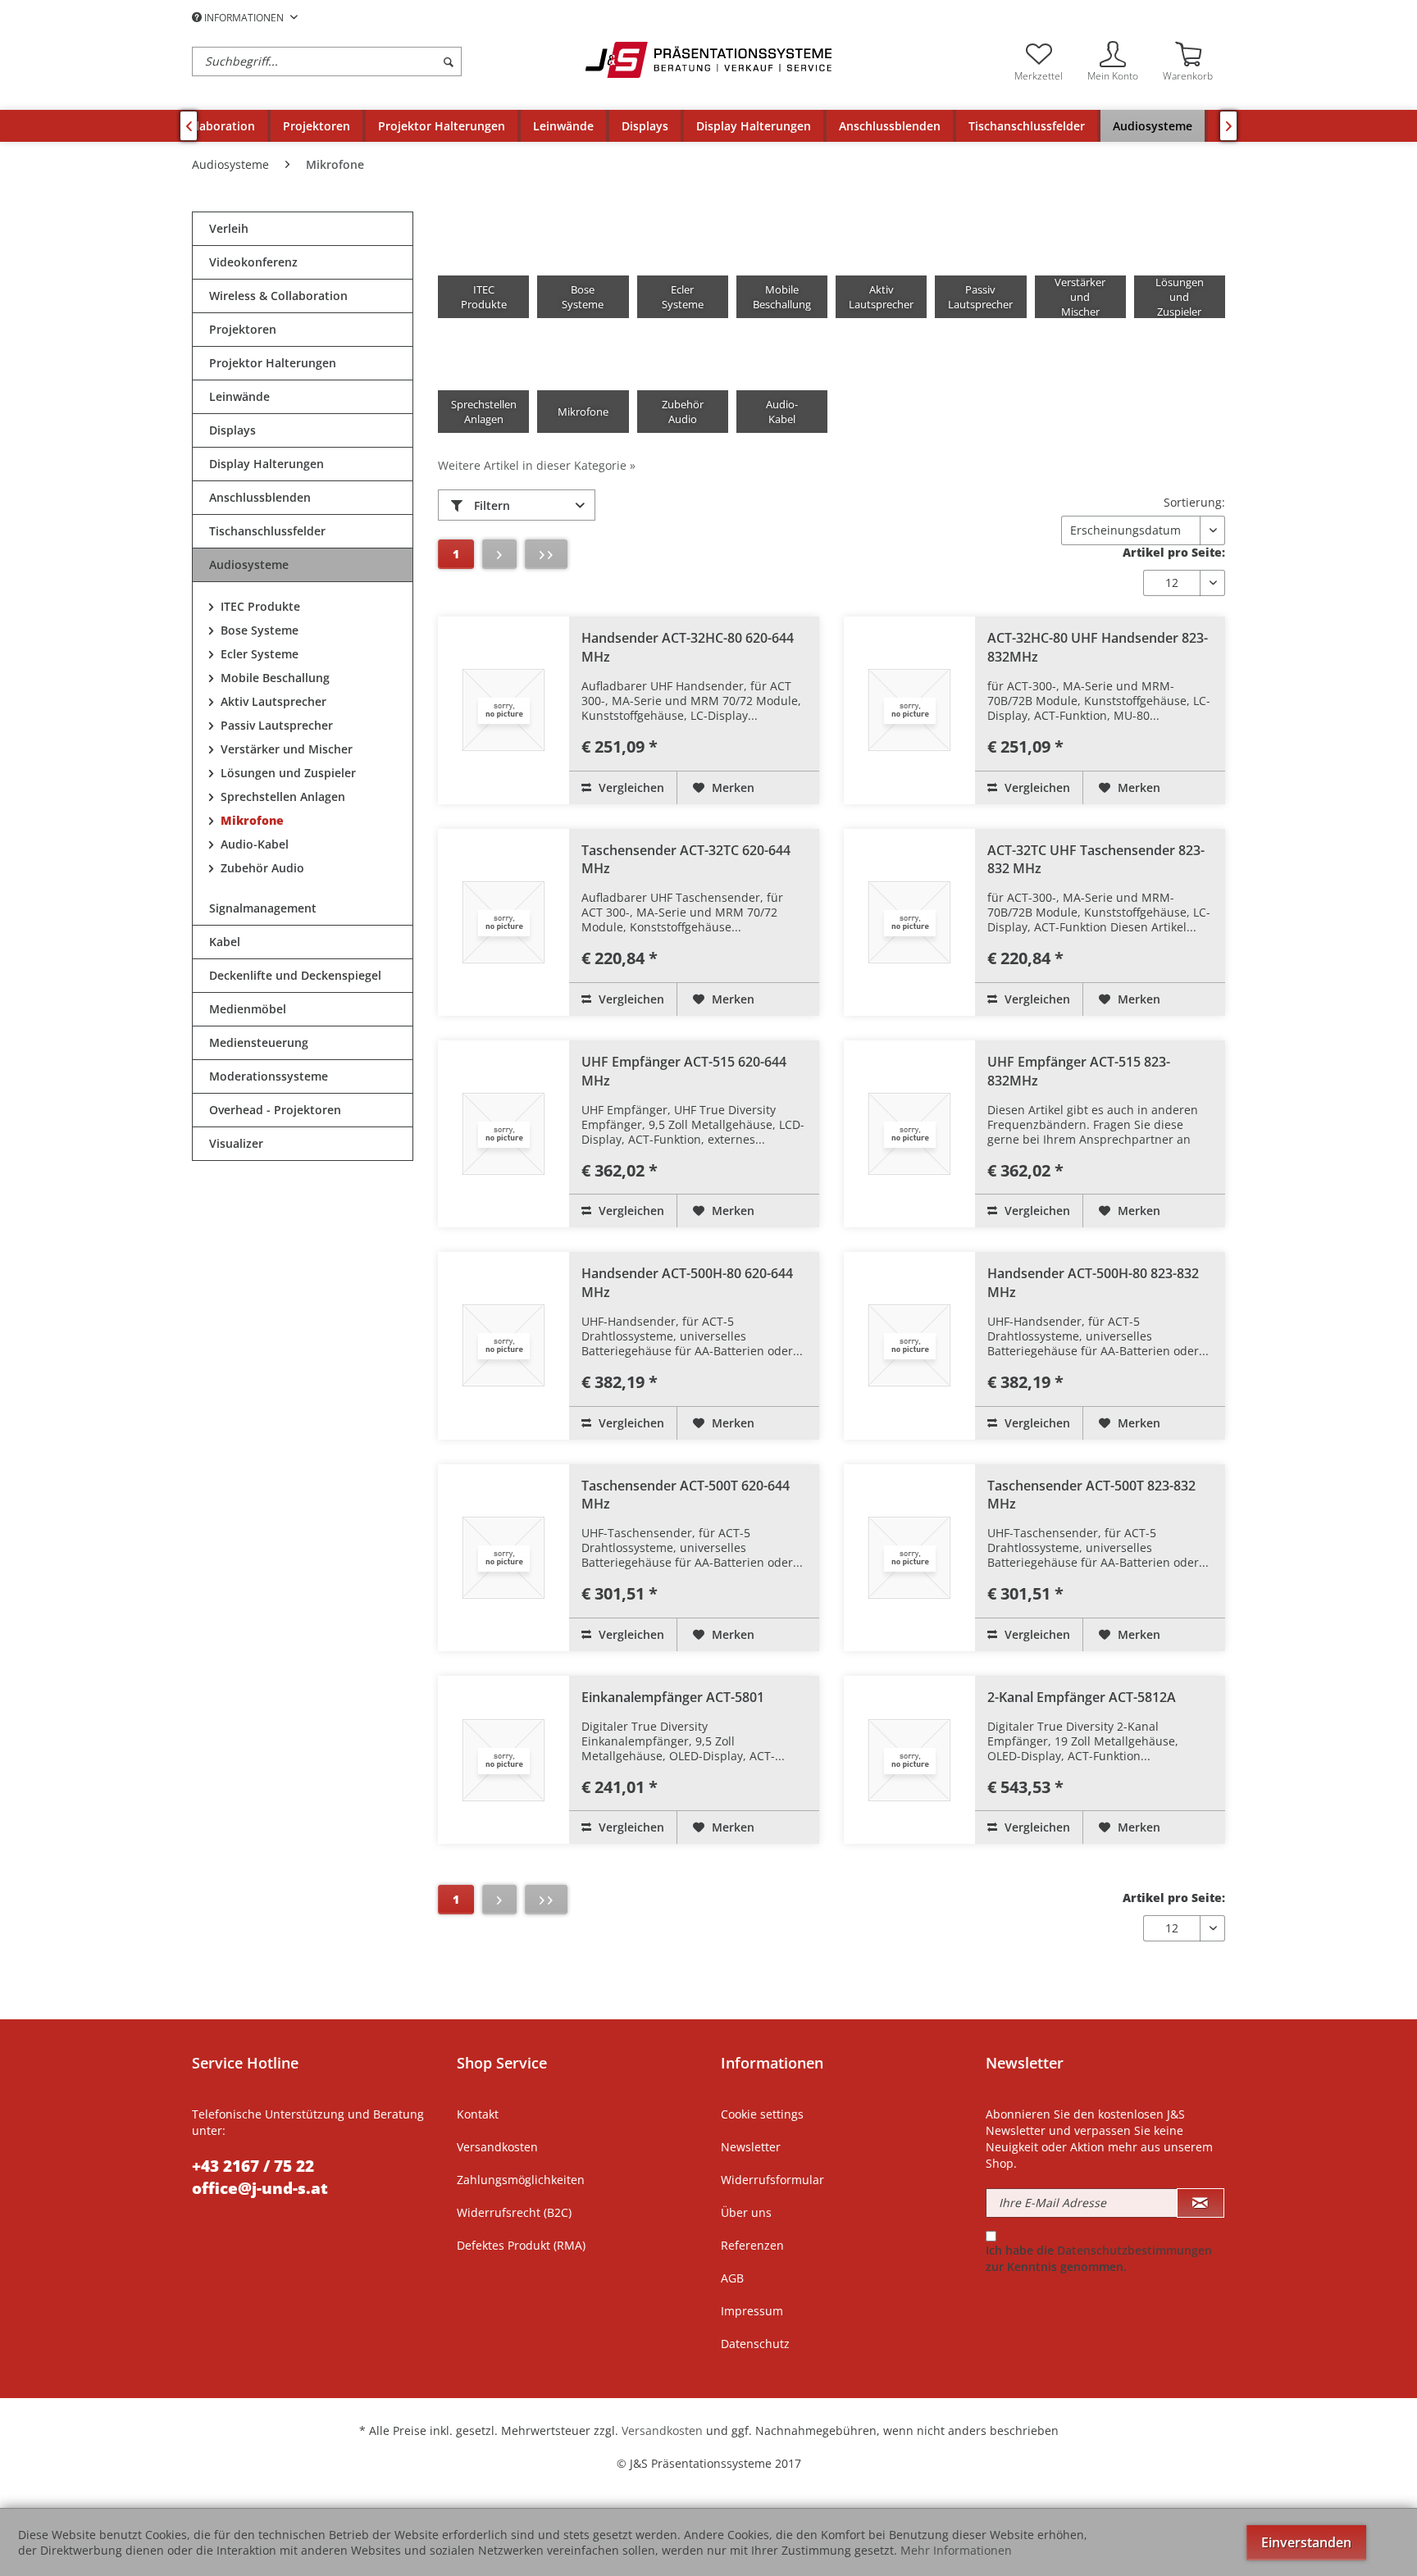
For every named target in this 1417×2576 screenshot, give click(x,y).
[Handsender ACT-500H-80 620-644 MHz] (503, 1345)
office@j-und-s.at (260, 2188)
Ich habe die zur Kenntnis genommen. (1099, 2258)
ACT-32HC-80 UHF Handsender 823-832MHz (1098, 647)
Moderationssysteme (269, 1076)
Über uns (746, 2212)
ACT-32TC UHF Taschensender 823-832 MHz (1096, 860)
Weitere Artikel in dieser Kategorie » (537, 465)
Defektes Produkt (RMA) (521, 2245)
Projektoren (243, 329)
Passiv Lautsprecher (275, 725)
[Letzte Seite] (546, 554)
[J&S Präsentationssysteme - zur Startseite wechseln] (708, 60)
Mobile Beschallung (273, 678)
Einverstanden (1306, 2542)
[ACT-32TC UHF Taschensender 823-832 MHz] (909, 922)
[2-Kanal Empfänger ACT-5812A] (909, 1760)
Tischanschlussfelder (267, 531)
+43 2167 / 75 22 (253, 2166)
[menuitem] (385, 61)
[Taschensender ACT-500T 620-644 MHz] (503, 1558)
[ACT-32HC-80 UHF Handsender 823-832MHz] (909, 710)
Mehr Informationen (956, 2550)
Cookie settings (762, 2114)
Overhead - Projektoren (275, 1110)
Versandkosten (497, 2147)
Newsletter (751, 2147)
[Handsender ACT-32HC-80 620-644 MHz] (503, 710)
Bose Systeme (258, 630)
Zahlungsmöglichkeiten (521, 2180)
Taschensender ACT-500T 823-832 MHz (1091, 1495)
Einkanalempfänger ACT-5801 (673, 1697)
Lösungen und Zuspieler (287, 773)
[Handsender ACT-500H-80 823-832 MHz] (909, 1345)
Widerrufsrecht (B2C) (514, 2212)
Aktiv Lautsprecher (272, 701)
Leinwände (239, 396)
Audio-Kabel (253, 844)
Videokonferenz (253, 262)
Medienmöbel (248, 1009)
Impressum (752, 2311)
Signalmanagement (263, 908)
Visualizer (236, 1143)
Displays (232, 430)
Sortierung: (1194, 502)
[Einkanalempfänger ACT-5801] (503, 1760)
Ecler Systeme (258, 654)
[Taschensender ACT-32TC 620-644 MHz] (503, 922)
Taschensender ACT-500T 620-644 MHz (686, 1495)
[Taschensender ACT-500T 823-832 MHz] (909, 1558)
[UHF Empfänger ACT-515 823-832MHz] (909, 1134)
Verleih (229, 228)
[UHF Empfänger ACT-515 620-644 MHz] (503, 1134)
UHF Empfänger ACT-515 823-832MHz (1079, 1071)
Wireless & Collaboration (278, 296)
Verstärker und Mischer (285, 749)
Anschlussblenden (260, 497)
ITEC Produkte (259, 606)
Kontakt (478, 2114)
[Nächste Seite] (499, 554)
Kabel (225, 942)
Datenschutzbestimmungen (1135, 2250)
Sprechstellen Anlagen (281, 796)
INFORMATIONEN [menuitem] (244, 18)
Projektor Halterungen (273, 363)
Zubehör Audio (261, 868)
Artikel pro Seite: (1174, 552)
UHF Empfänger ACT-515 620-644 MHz (684, 1071)
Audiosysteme (249, 564)
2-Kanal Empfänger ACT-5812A (1082, 1697)
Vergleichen (630, 787)
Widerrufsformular (772, 2180)
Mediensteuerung (259, 1042)
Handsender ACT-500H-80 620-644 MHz (687, 1283)
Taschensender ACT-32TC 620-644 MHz (686, 860)
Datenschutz (755, 2344)
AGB (732, 2278)
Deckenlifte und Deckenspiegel (295, 975)
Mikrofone (251, 820)
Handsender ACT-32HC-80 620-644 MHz (688, 647)
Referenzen (752, 2245)
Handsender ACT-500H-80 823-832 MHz (1093, 1283)
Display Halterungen (267, 464)
